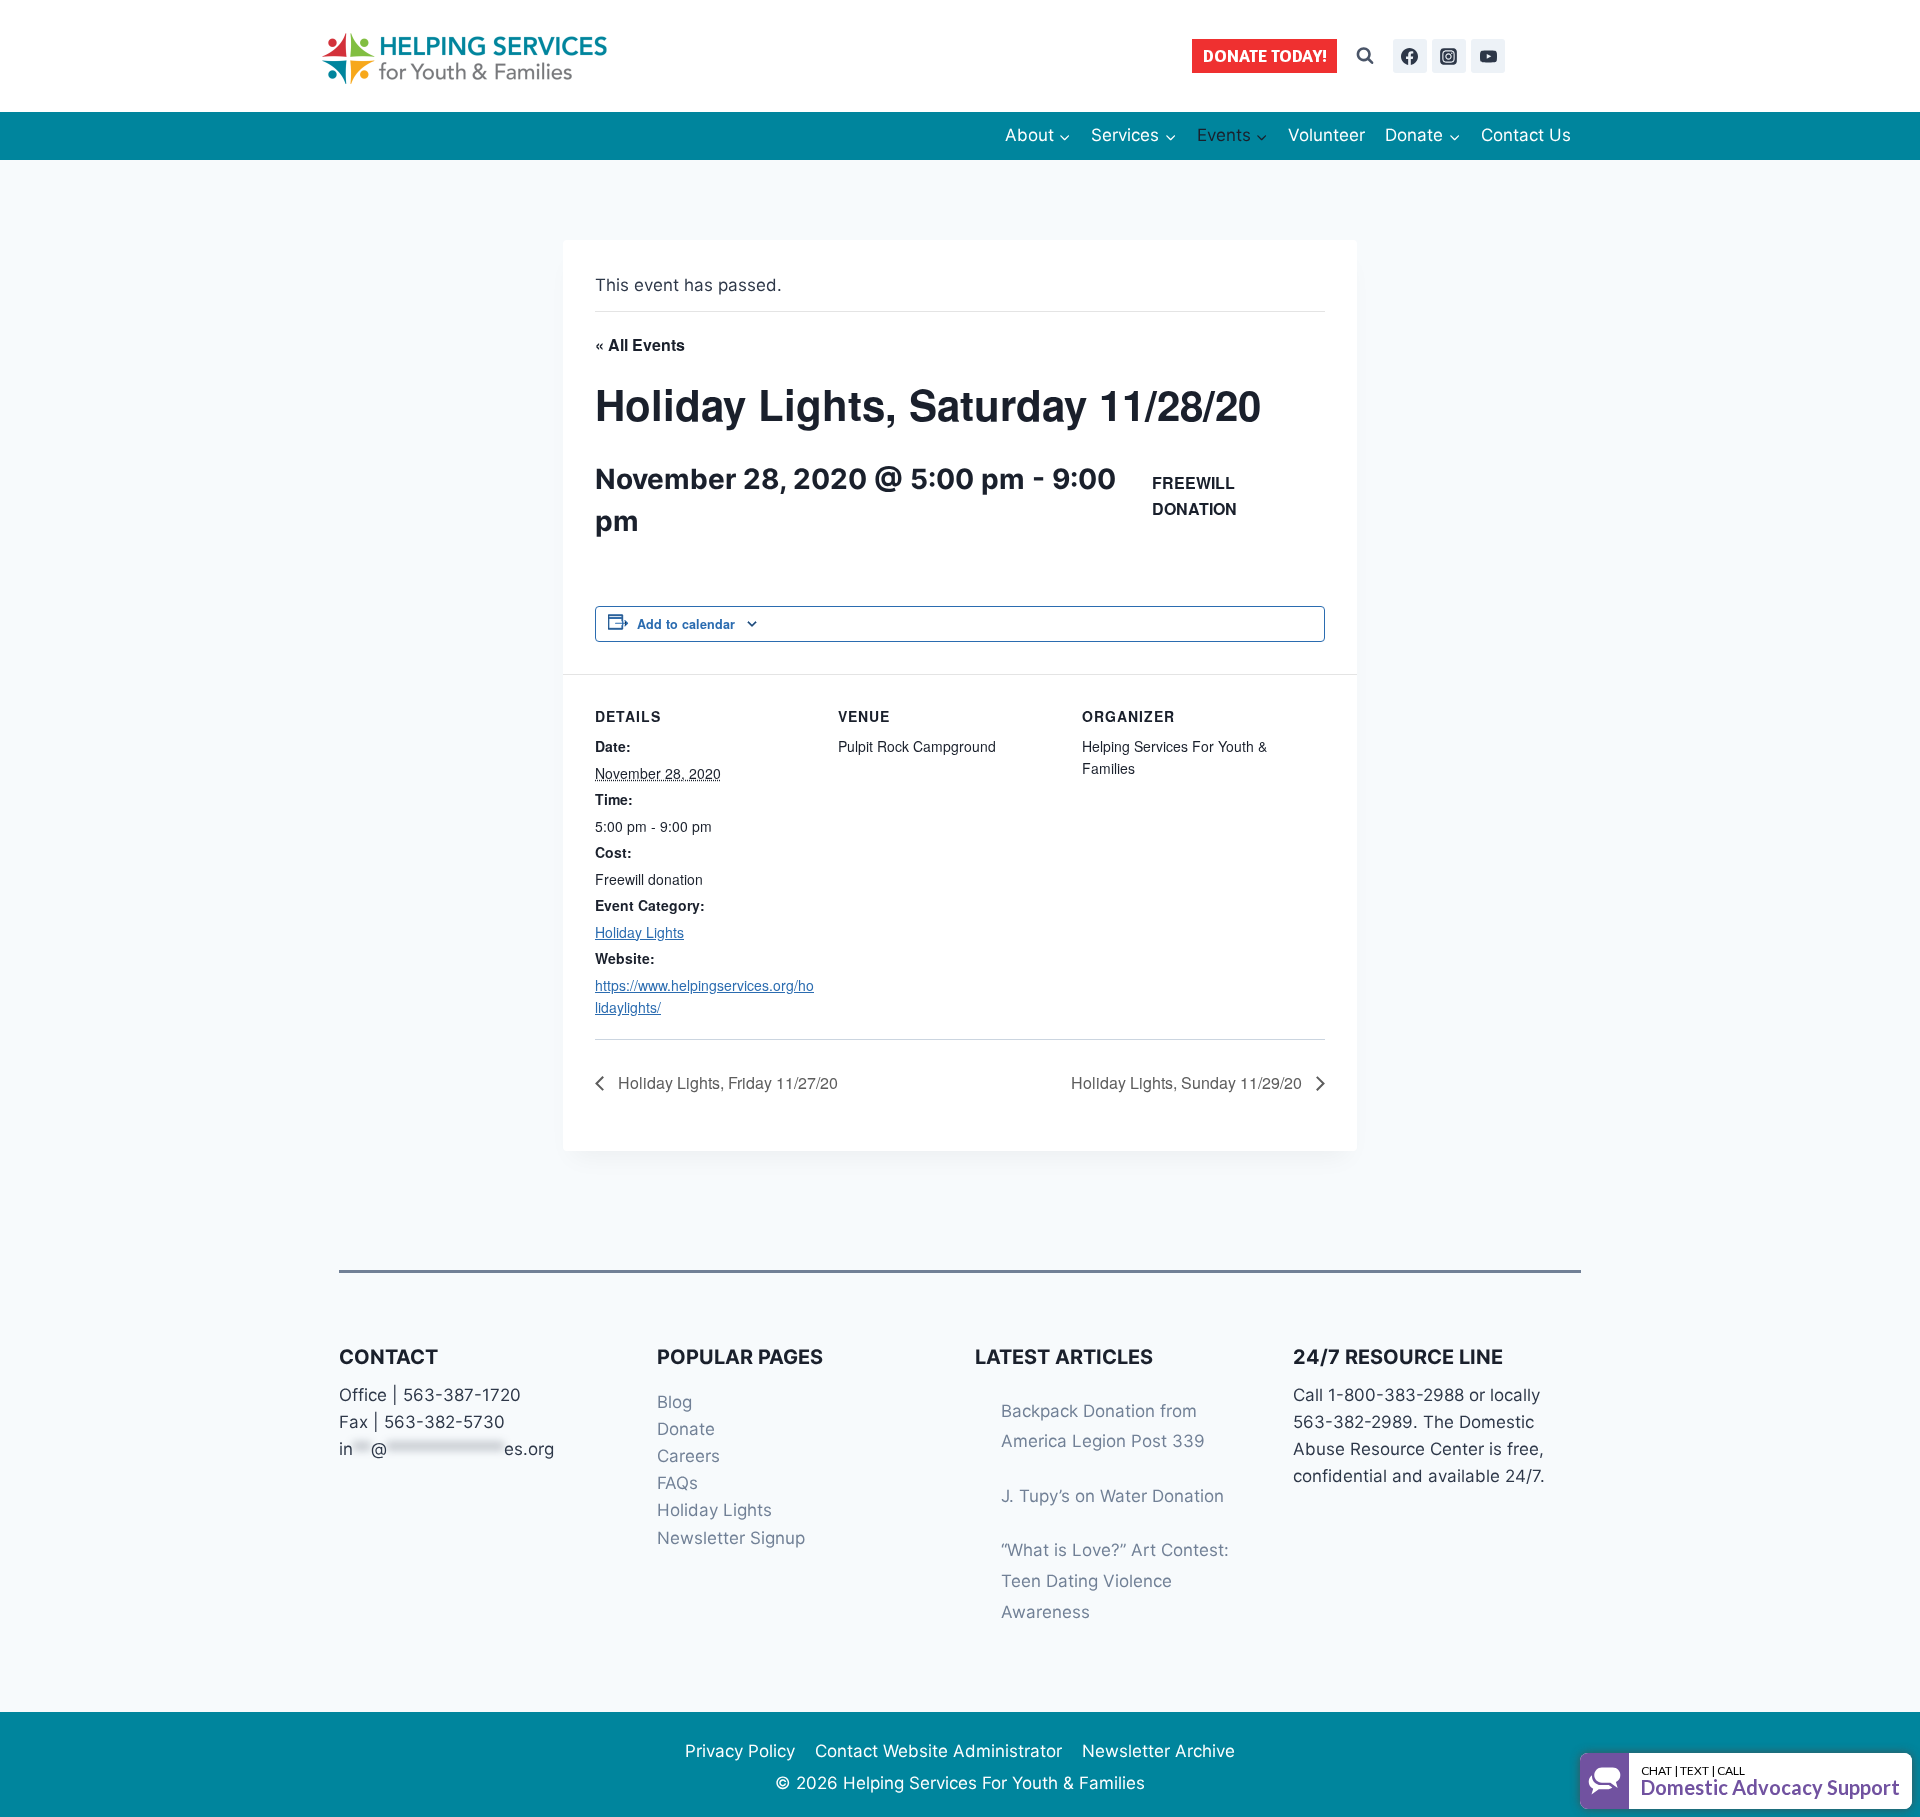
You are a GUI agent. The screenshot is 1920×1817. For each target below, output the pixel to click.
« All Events (640, 344)
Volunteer (1326, 135)
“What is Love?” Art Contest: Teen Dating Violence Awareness (1115, 1580)
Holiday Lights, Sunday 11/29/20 (1188, 1082)
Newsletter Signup (731, 1538)
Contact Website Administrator (938, 1751)
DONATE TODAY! (1265, 55)
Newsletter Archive (1158, 1751)
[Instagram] (1449, 56)
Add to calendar (686, 624)
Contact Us (1526, 135)
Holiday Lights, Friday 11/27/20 (726, 1082)
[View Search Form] (1365, 56)
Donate (686, 1429)
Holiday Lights (639, 932)
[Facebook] (1410, 56)
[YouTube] (1488, 56)
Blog (674, 1402)
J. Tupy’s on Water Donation (1112, 1496)
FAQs (677, 1483)
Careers (688, 1456)
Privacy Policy (740, 1751)
